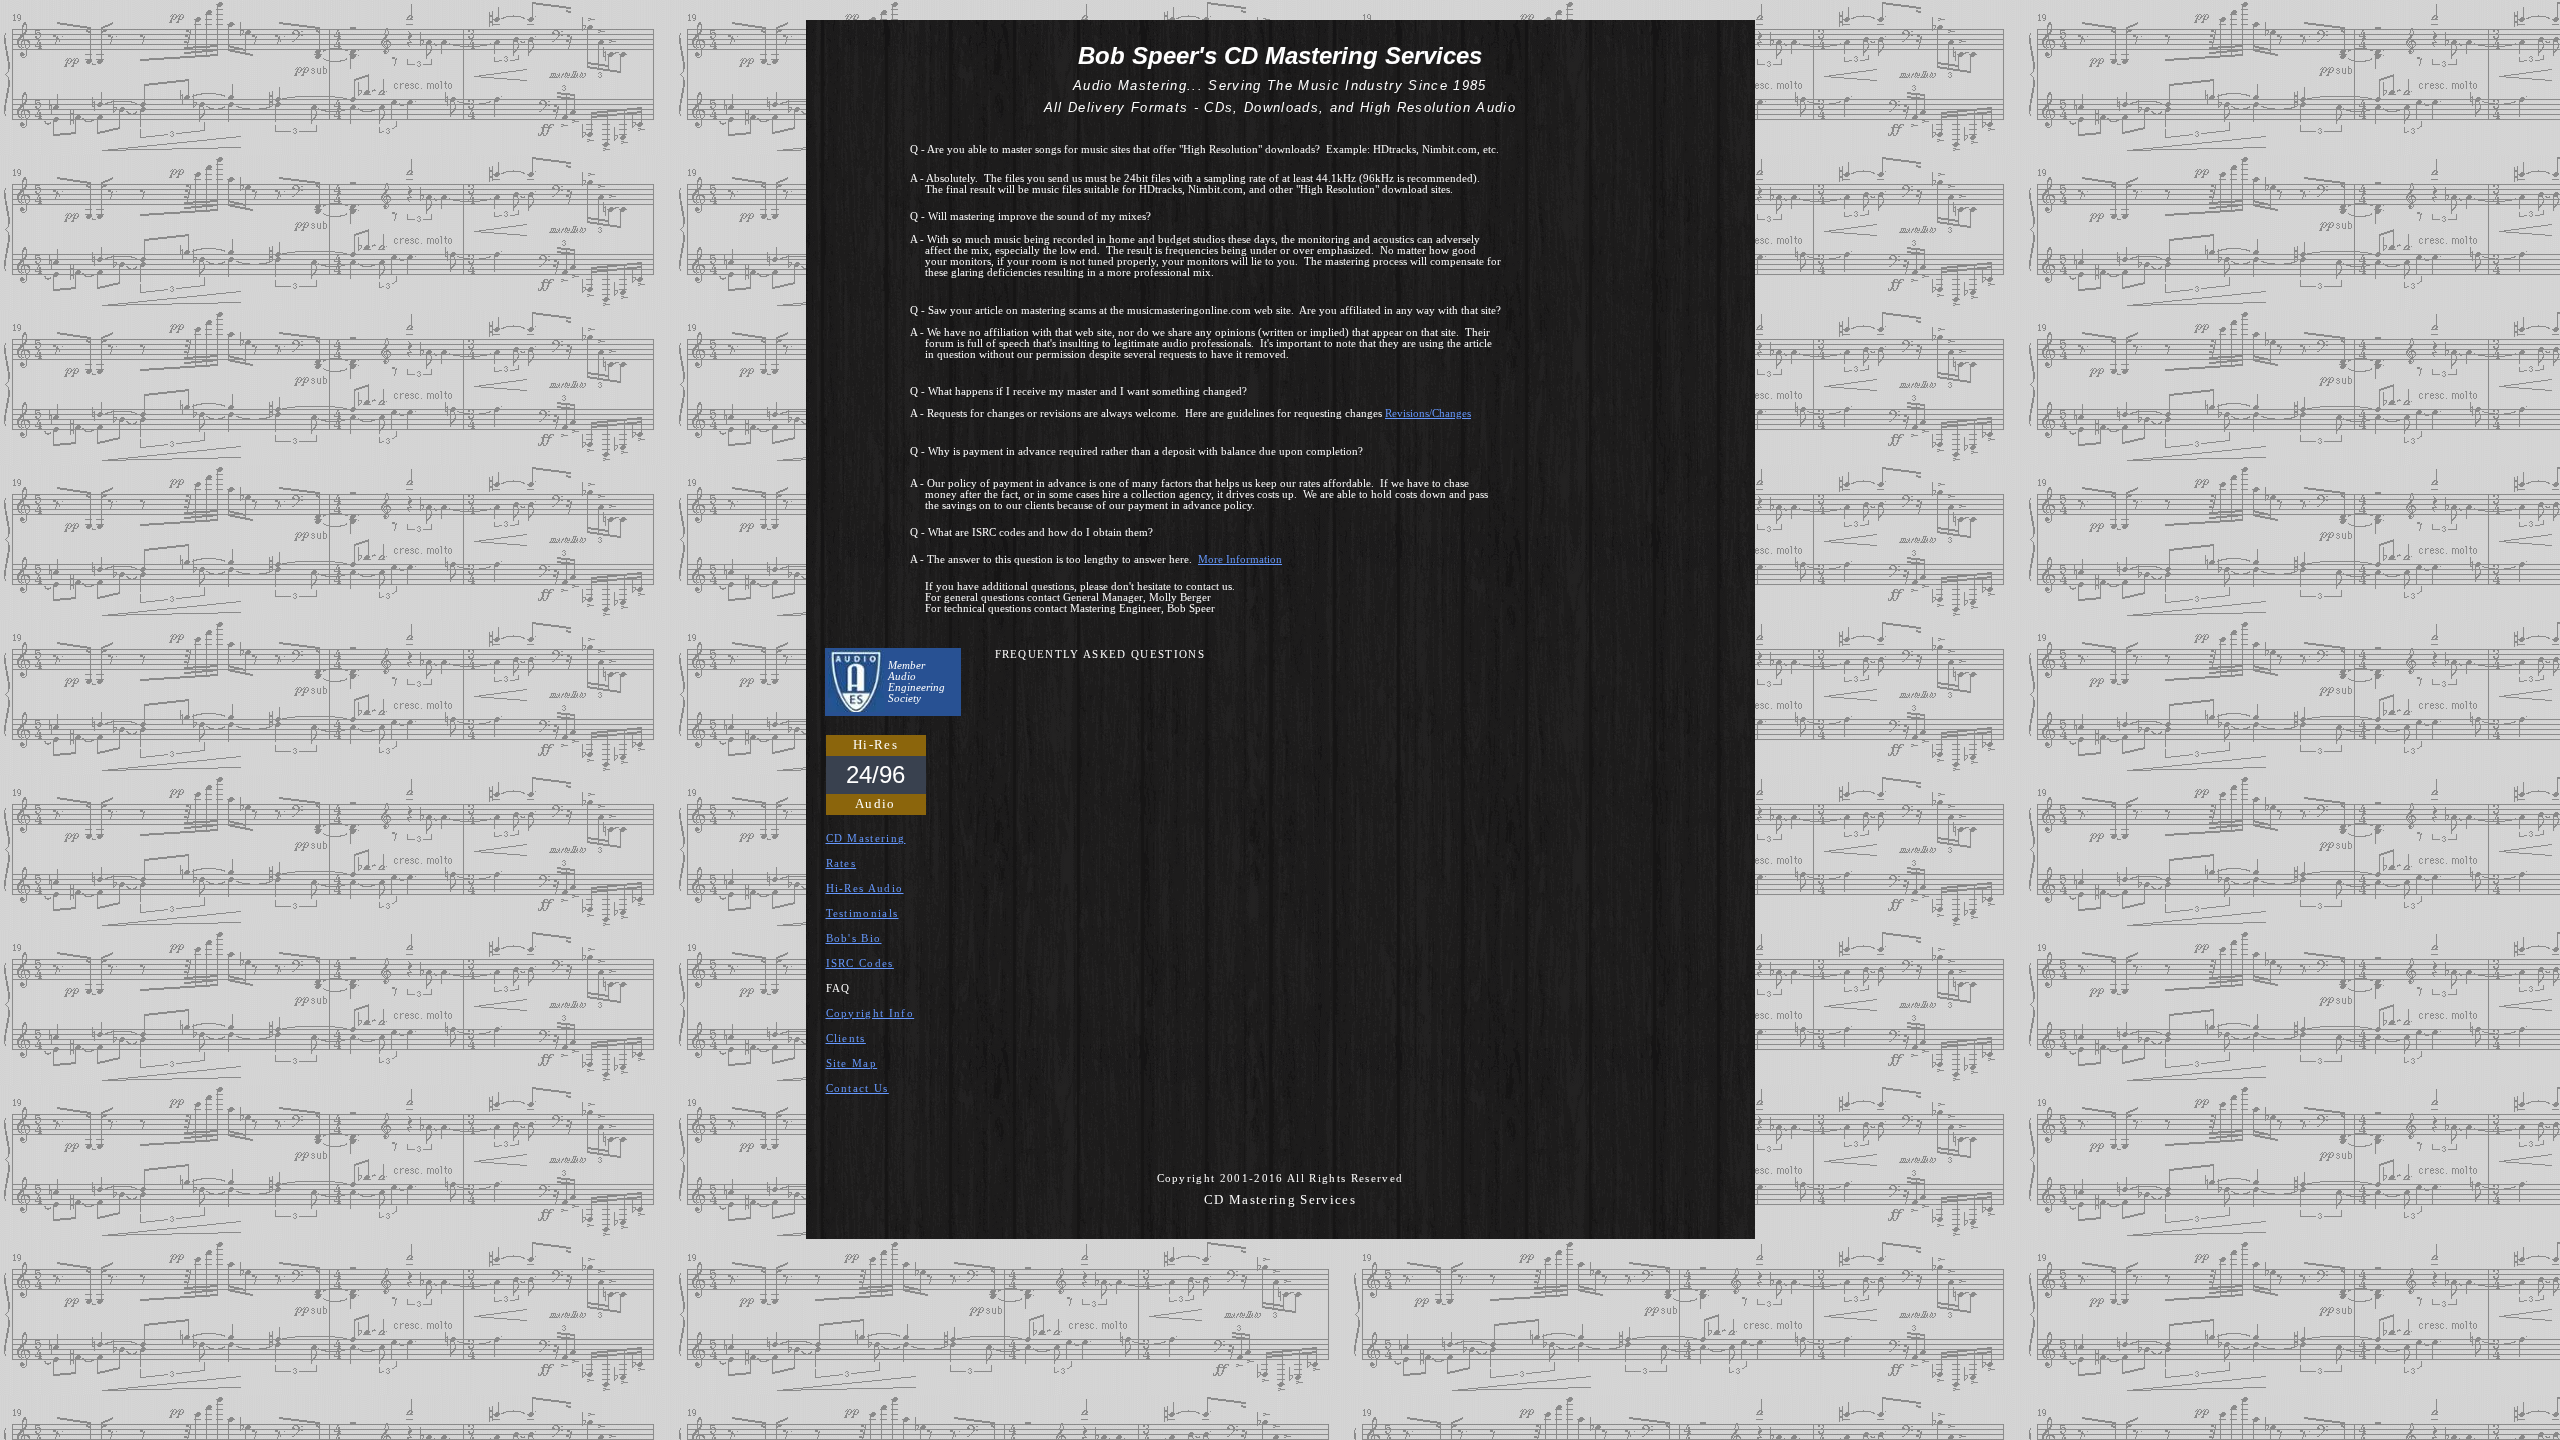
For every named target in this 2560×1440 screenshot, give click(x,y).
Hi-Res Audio (865, 888)
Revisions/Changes (1428, 413)
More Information (1240, 559)
